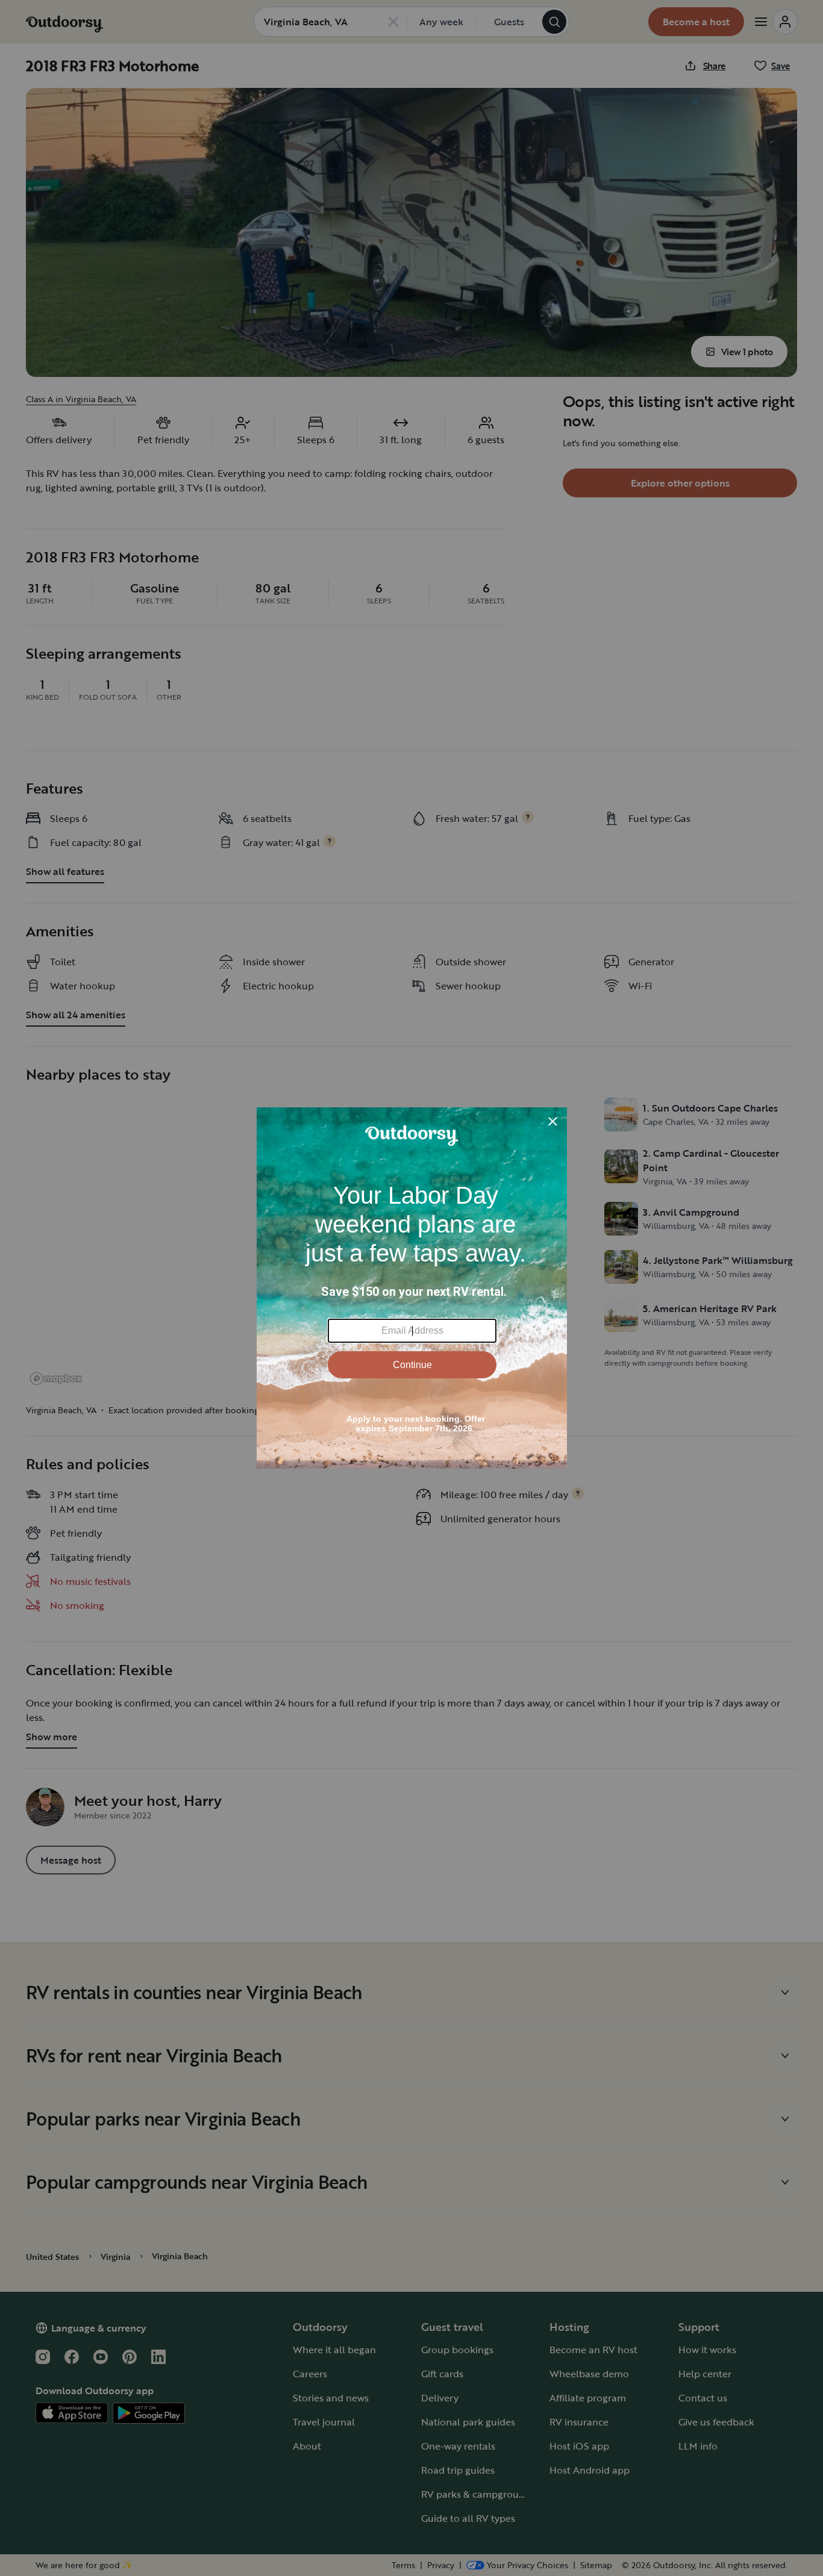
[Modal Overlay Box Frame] (412, 1288)
